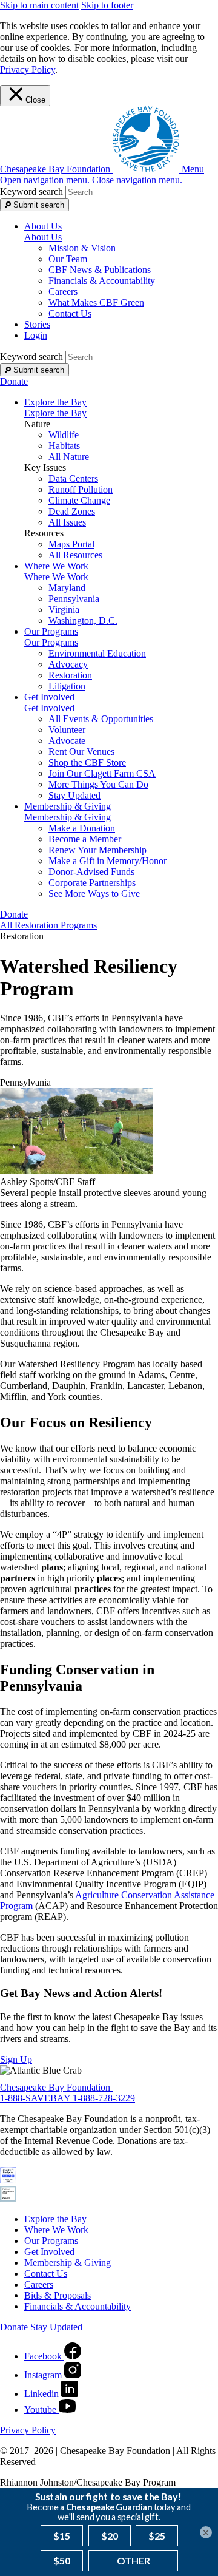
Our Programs (51, 642)
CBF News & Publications (100, 270)
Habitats (64, 446)
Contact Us (70, 313)
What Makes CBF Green (96, 303)
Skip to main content (39, 5)
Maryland (67, 588)
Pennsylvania (74, 599)
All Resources (75, 555)
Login (36, 335)
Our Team (68, 259)
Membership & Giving (68, 817)
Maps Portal (71, 544)
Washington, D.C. (83, 620)
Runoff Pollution (81, 489)
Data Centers (73, 478)
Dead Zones (72, 511)
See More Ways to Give (94, 894)
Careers (63, 292)
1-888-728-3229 (104, 2098)
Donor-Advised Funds (91, 872)
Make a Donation (82, 828)
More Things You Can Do (98, 784)
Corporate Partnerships (92, 883)
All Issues (67, 522)
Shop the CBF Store (87, 762)
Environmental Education (97, 653)
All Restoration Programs (48, 925)
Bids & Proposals (58, 2295)
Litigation (67, 686)
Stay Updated (74, 795)
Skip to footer (107, 5)
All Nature (69, 457)
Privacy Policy (28, 69)
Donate (14, 381)
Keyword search (31, 191)
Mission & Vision (82, 248)
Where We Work (56, 577)
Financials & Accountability (102, 281)
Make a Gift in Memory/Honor (107, 861)
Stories (37, 324)
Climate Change (79, 500)
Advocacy (68, 664)
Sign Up (16, 2059)
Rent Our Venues (81, 752)
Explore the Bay (55, 413)
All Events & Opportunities (101, 719)
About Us (43, 237)
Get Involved (49, 708)
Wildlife (64, 435)
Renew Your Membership (97, 850)
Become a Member (85, 839)
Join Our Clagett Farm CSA (102, 773)
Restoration (70, 675)
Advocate (67, 741)
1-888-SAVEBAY (36, 2098)
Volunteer (67, 730)
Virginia (64, 610)
